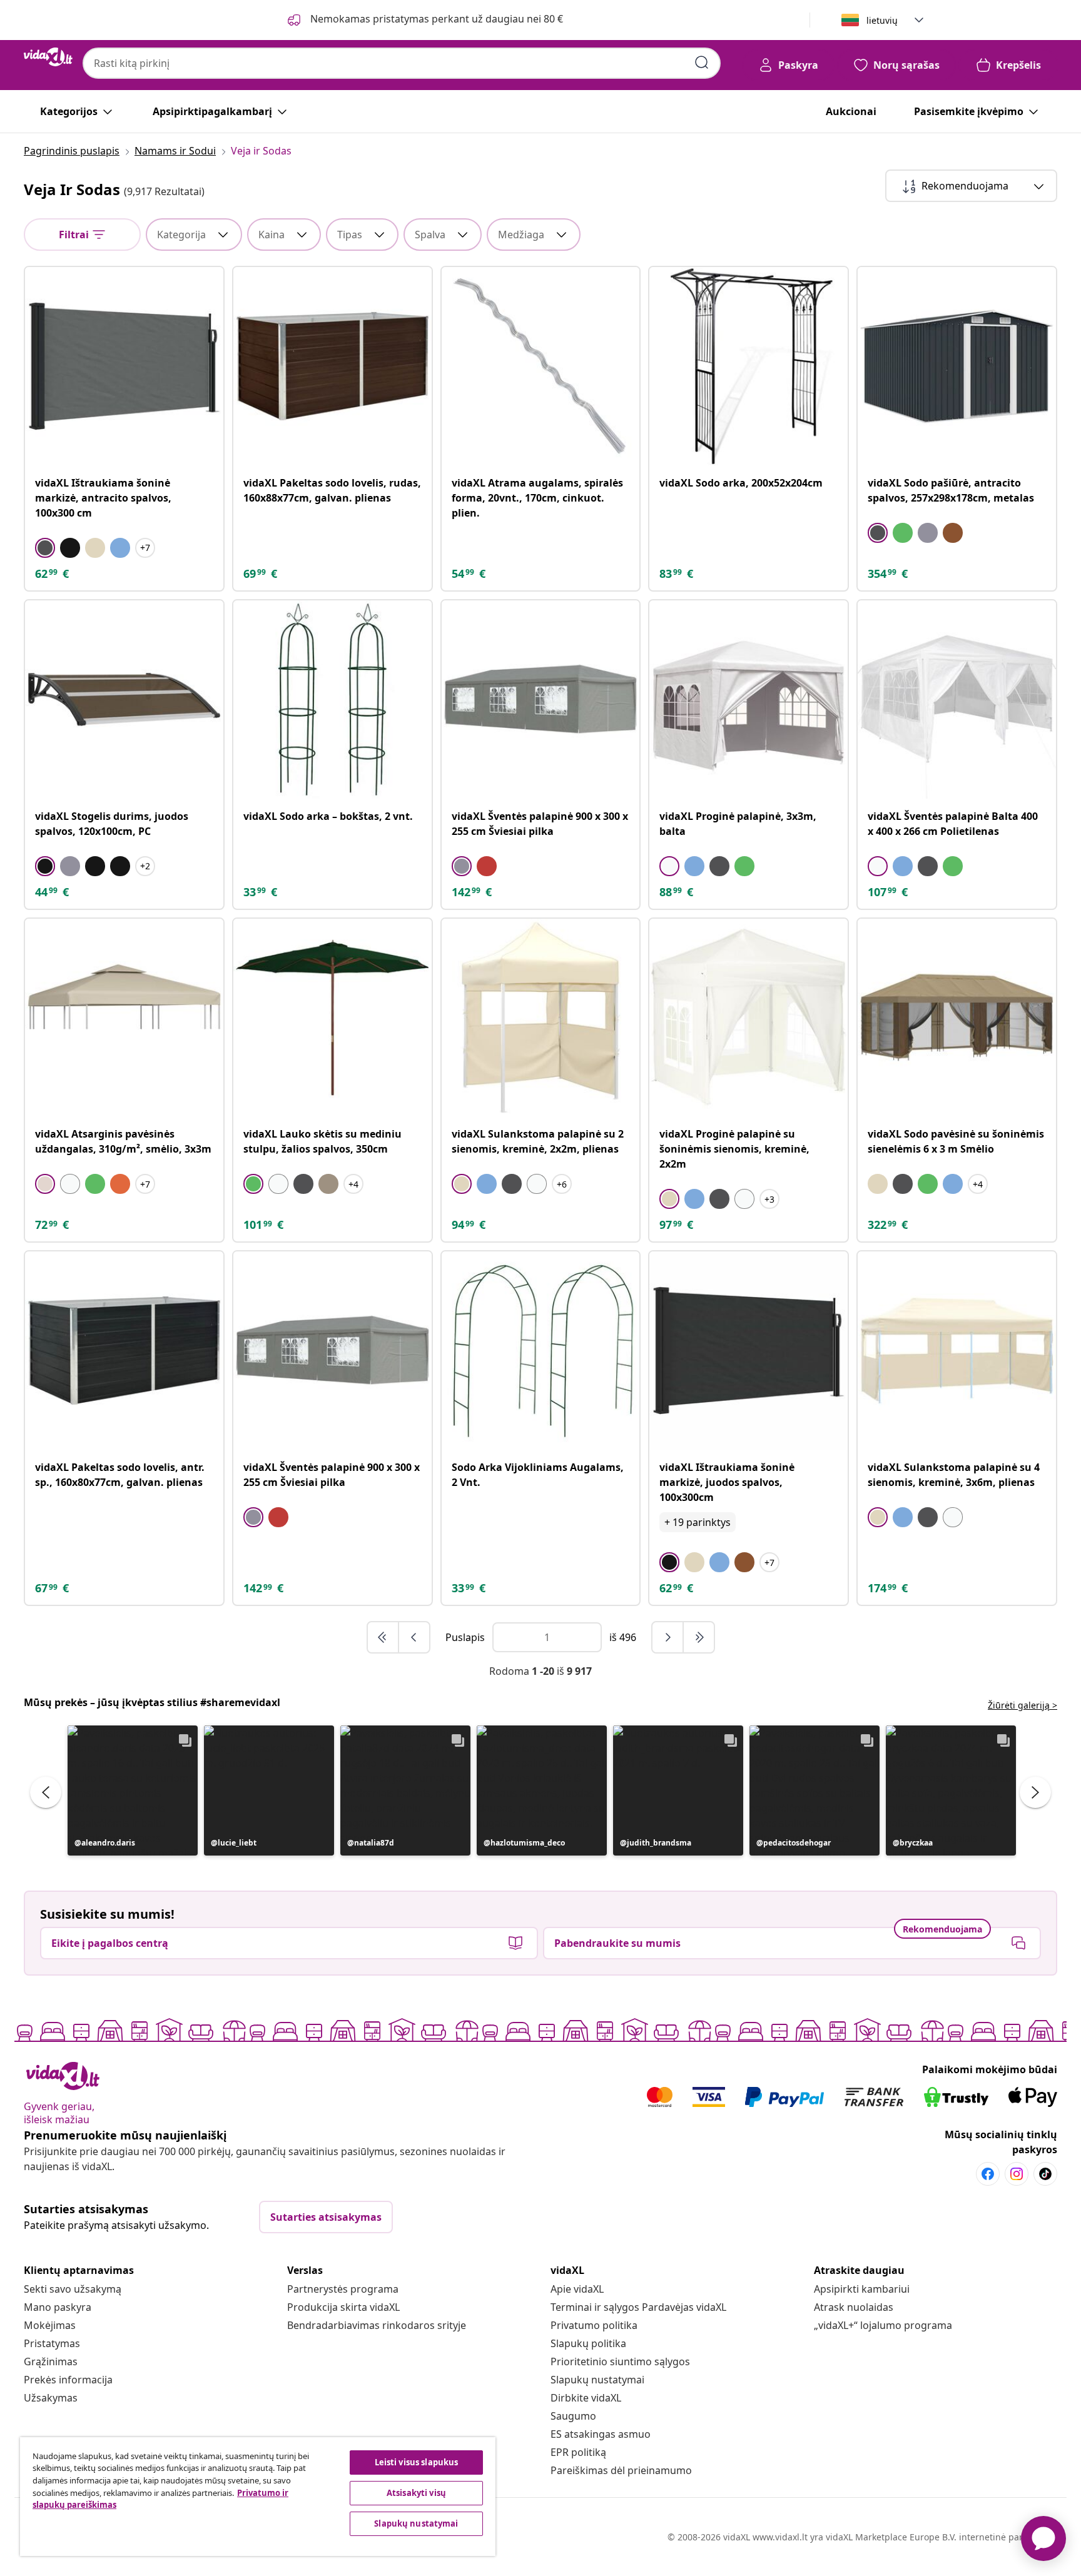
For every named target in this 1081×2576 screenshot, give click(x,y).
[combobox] (402, 63)
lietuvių (882, 20)
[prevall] (383, 1637)
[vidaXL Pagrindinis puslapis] (48, 57)
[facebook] (988, 2174)
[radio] (45, 548)
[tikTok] (1045, 2174)
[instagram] (1017, 2174)
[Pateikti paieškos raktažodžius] (702, 63)
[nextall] (699, 1637)
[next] (668, 1637)
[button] (133, 1791)
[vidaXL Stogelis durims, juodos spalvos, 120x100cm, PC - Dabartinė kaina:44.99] (124, 700)
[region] (258, 2497)
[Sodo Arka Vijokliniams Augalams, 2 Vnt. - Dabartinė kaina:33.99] (541, 1351)
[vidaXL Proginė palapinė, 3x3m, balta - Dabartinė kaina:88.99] (749, 700)
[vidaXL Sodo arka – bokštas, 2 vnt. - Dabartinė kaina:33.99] (332, 700)
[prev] (414, 1637)
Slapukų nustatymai (597, 2380)
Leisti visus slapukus (417, 2462)
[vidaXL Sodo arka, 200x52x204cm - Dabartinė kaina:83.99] (749, 366)
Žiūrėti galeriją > (1023, 1705)
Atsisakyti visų (416, 2493)
